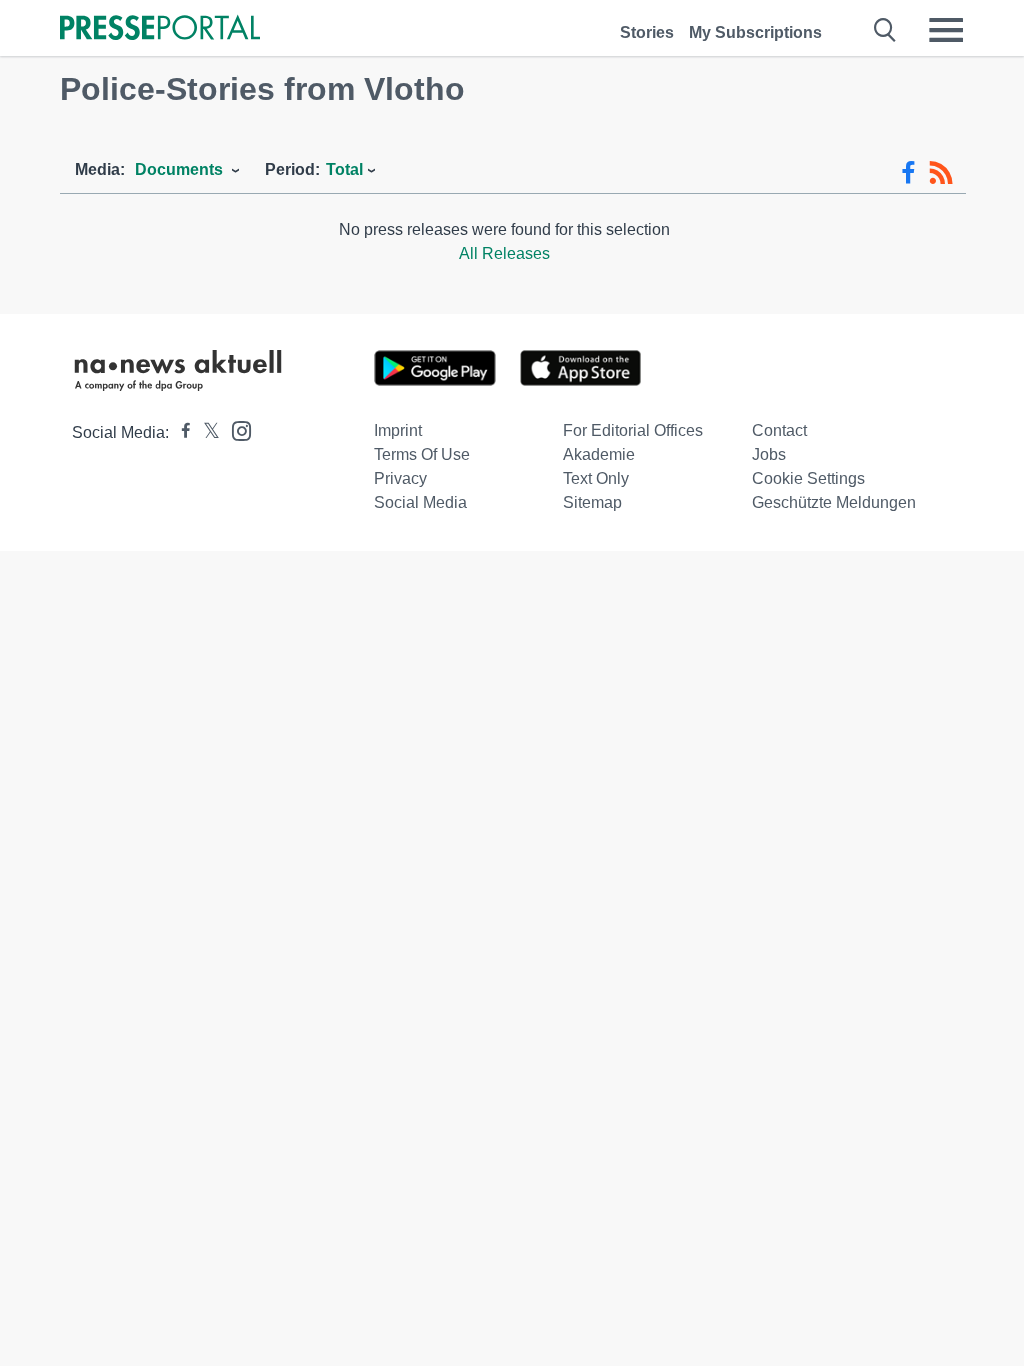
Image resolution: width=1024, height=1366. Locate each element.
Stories (647, 32)
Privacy (400, 478)
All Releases (504, 253)
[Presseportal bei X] (205, 432)
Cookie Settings (808, 478)
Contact (779, 430)
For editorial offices (633, 430)
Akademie (599, 454)
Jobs (769, 454)
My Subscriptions (755, 32)
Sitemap (592, 502)
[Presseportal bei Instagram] (235, 429)
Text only (596, 478)
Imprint (398, 430)
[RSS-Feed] (941, 173)
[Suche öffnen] (885, 30)
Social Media (420, 502)
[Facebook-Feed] (908, 173)
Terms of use (422, 454)
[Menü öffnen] (946, 30)
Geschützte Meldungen (834, 502)
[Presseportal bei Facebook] (180, 432)
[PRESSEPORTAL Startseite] (160, 29)
